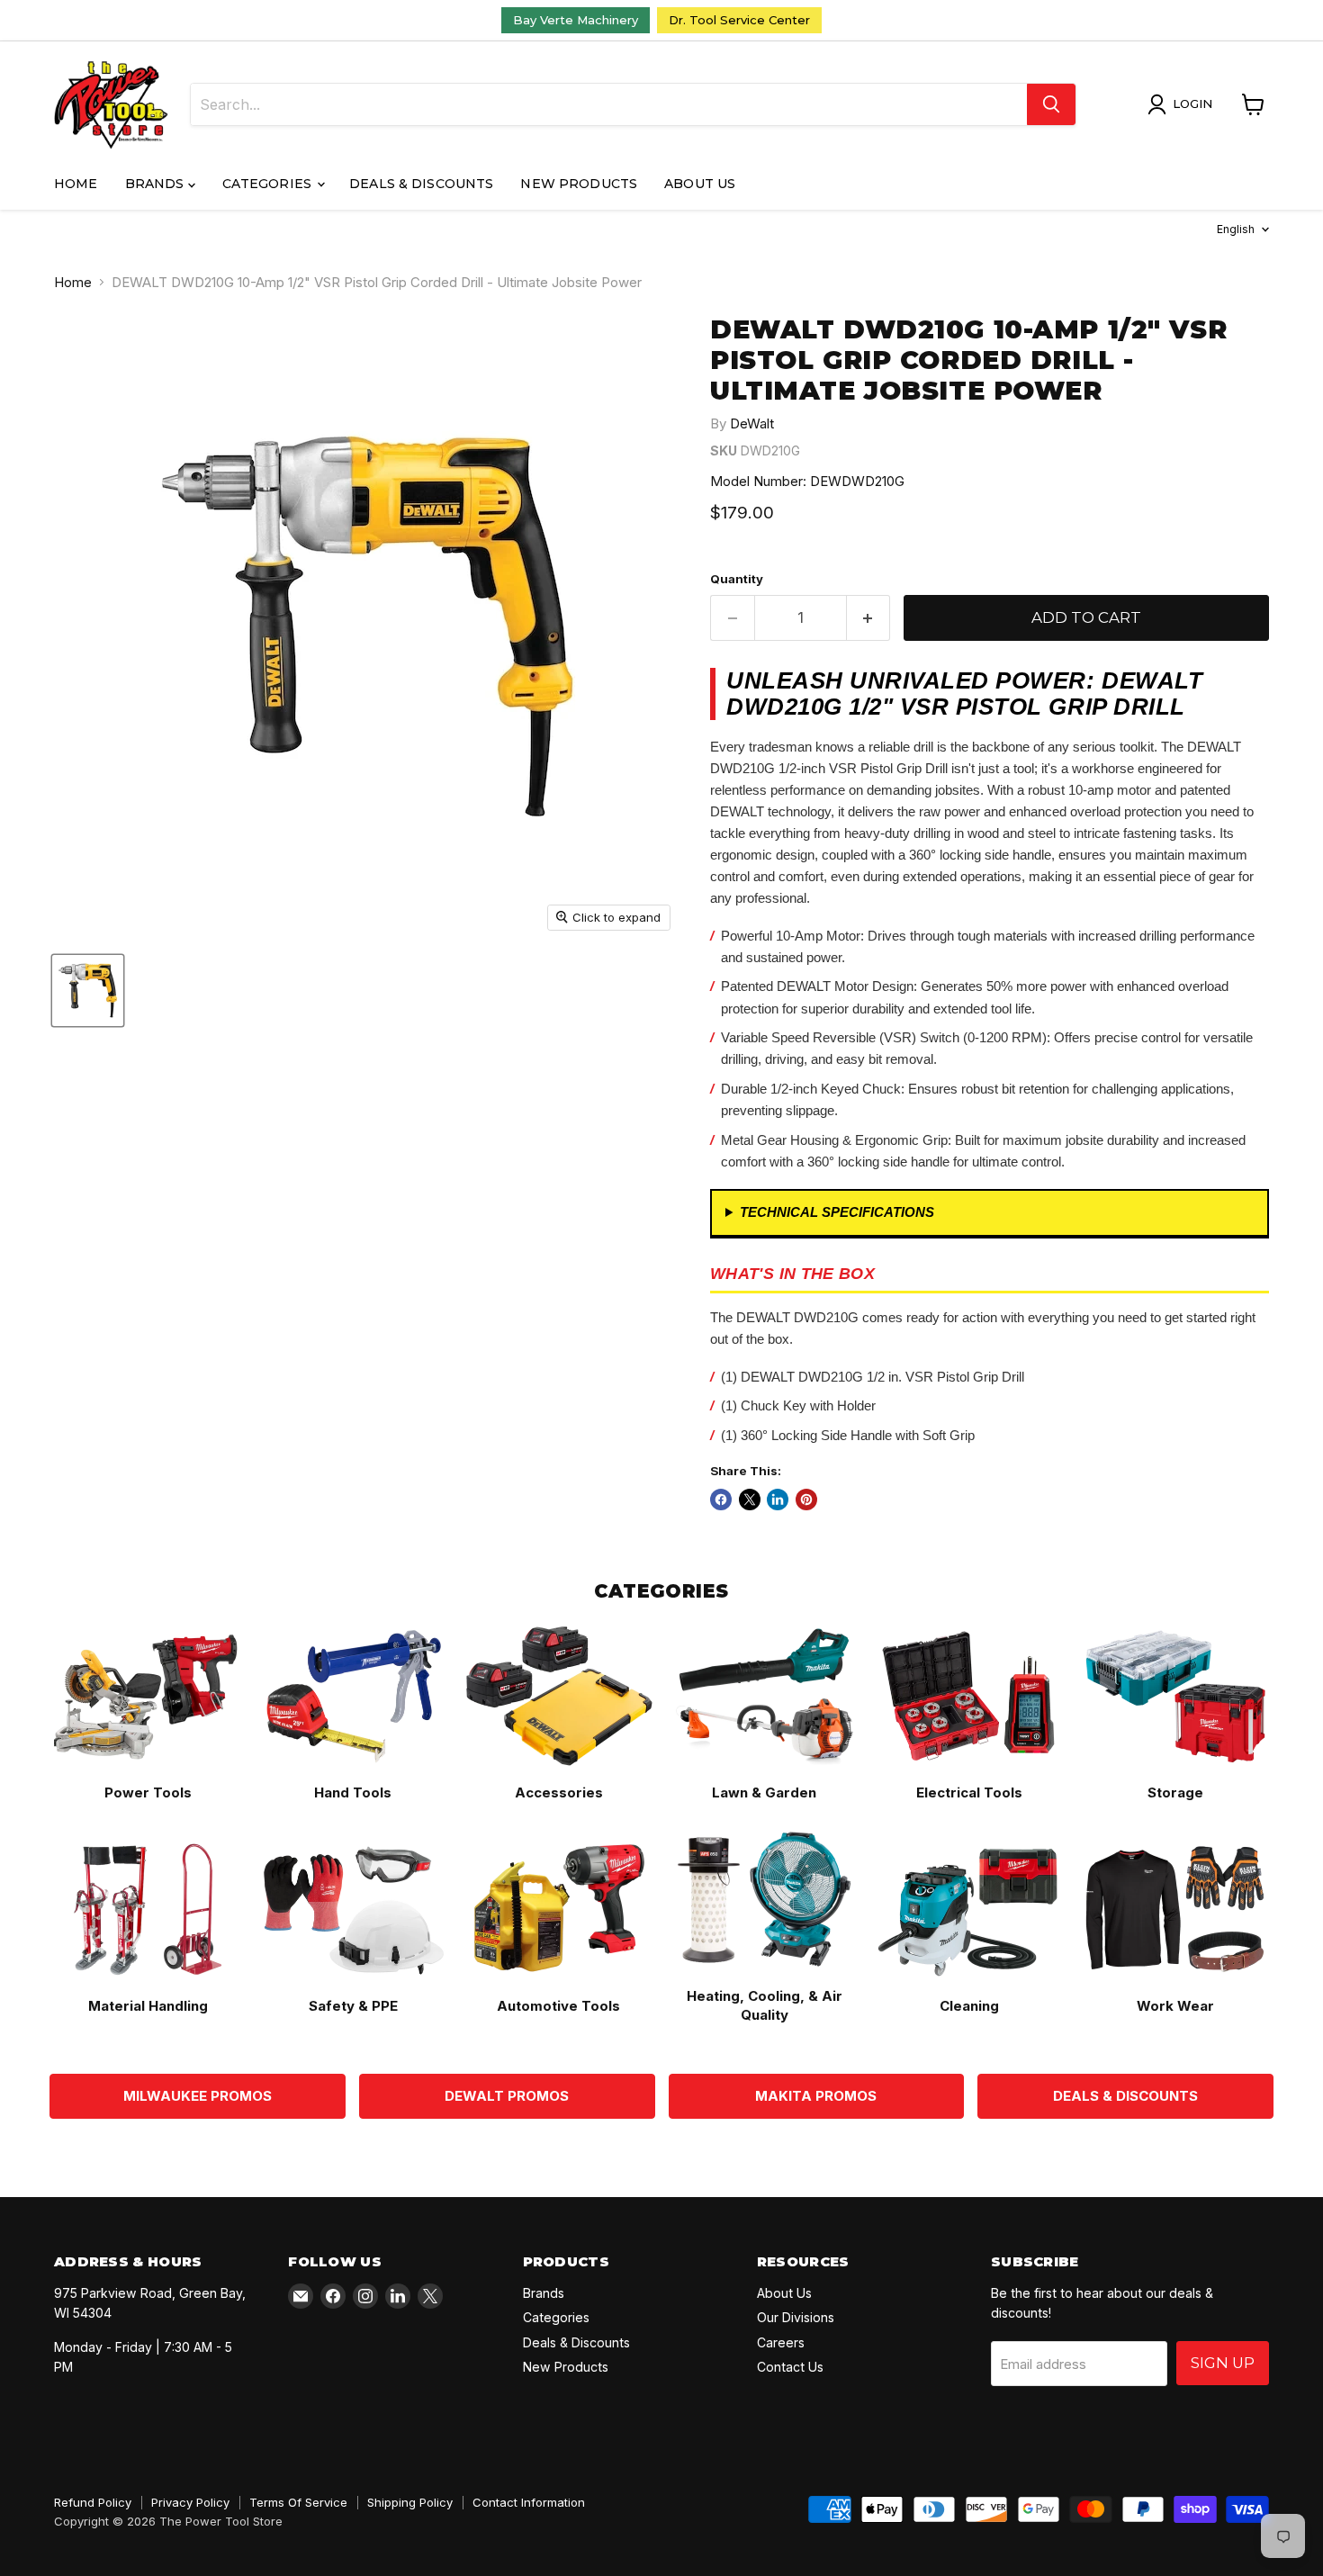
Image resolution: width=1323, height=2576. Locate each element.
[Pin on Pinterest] (806, 1500)
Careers (781, 2342)
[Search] (1051, 104)
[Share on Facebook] (721, 1500)
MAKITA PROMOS (816, 2096)
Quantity (737, 579)
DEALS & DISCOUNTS (1125, 2096)
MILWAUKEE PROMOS (198, 2096)
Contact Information (529, 2502)
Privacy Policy (190, 2502)
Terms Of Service (298, 2502)
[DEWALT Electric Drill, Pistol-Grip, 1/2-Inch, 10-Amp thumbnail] (88, 991)
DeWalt (752, 423)
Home (76, 184)
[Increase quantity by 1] (869, 618)
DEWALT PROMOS (507, 2096)
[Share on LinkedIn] (778, 1500)
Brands (157, 184)
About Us (700, 184)
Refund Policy (93, 2502)
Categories (269, 184)
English (1236, 229)
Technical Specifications (837, 1212)
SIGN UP (1223, 2363)
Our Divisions (796, 2317)
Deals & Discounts (421, 184)
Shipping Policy (410, 2502)
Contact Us (790, 2367)
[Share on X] (750, 1500)
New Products (579, 184)
